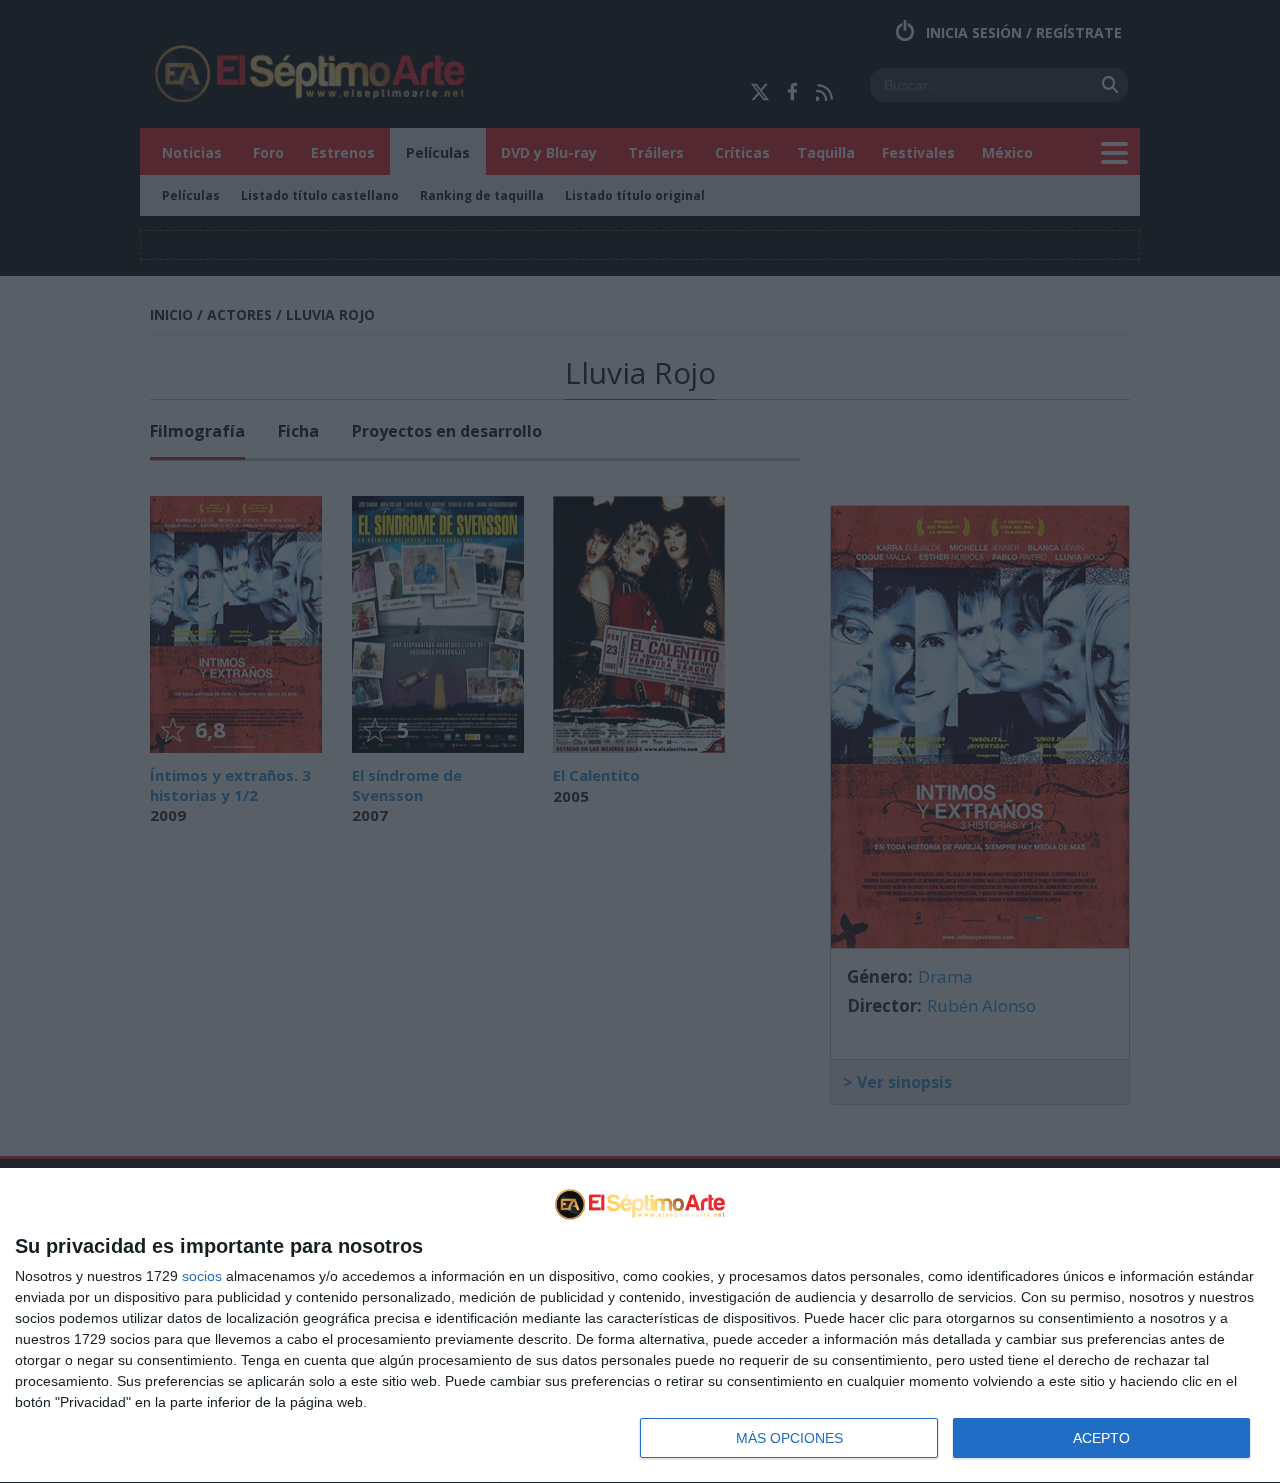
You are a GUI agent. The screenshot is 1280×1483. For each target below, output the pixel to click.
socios (202, 1276)
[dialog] (640, 1326)
